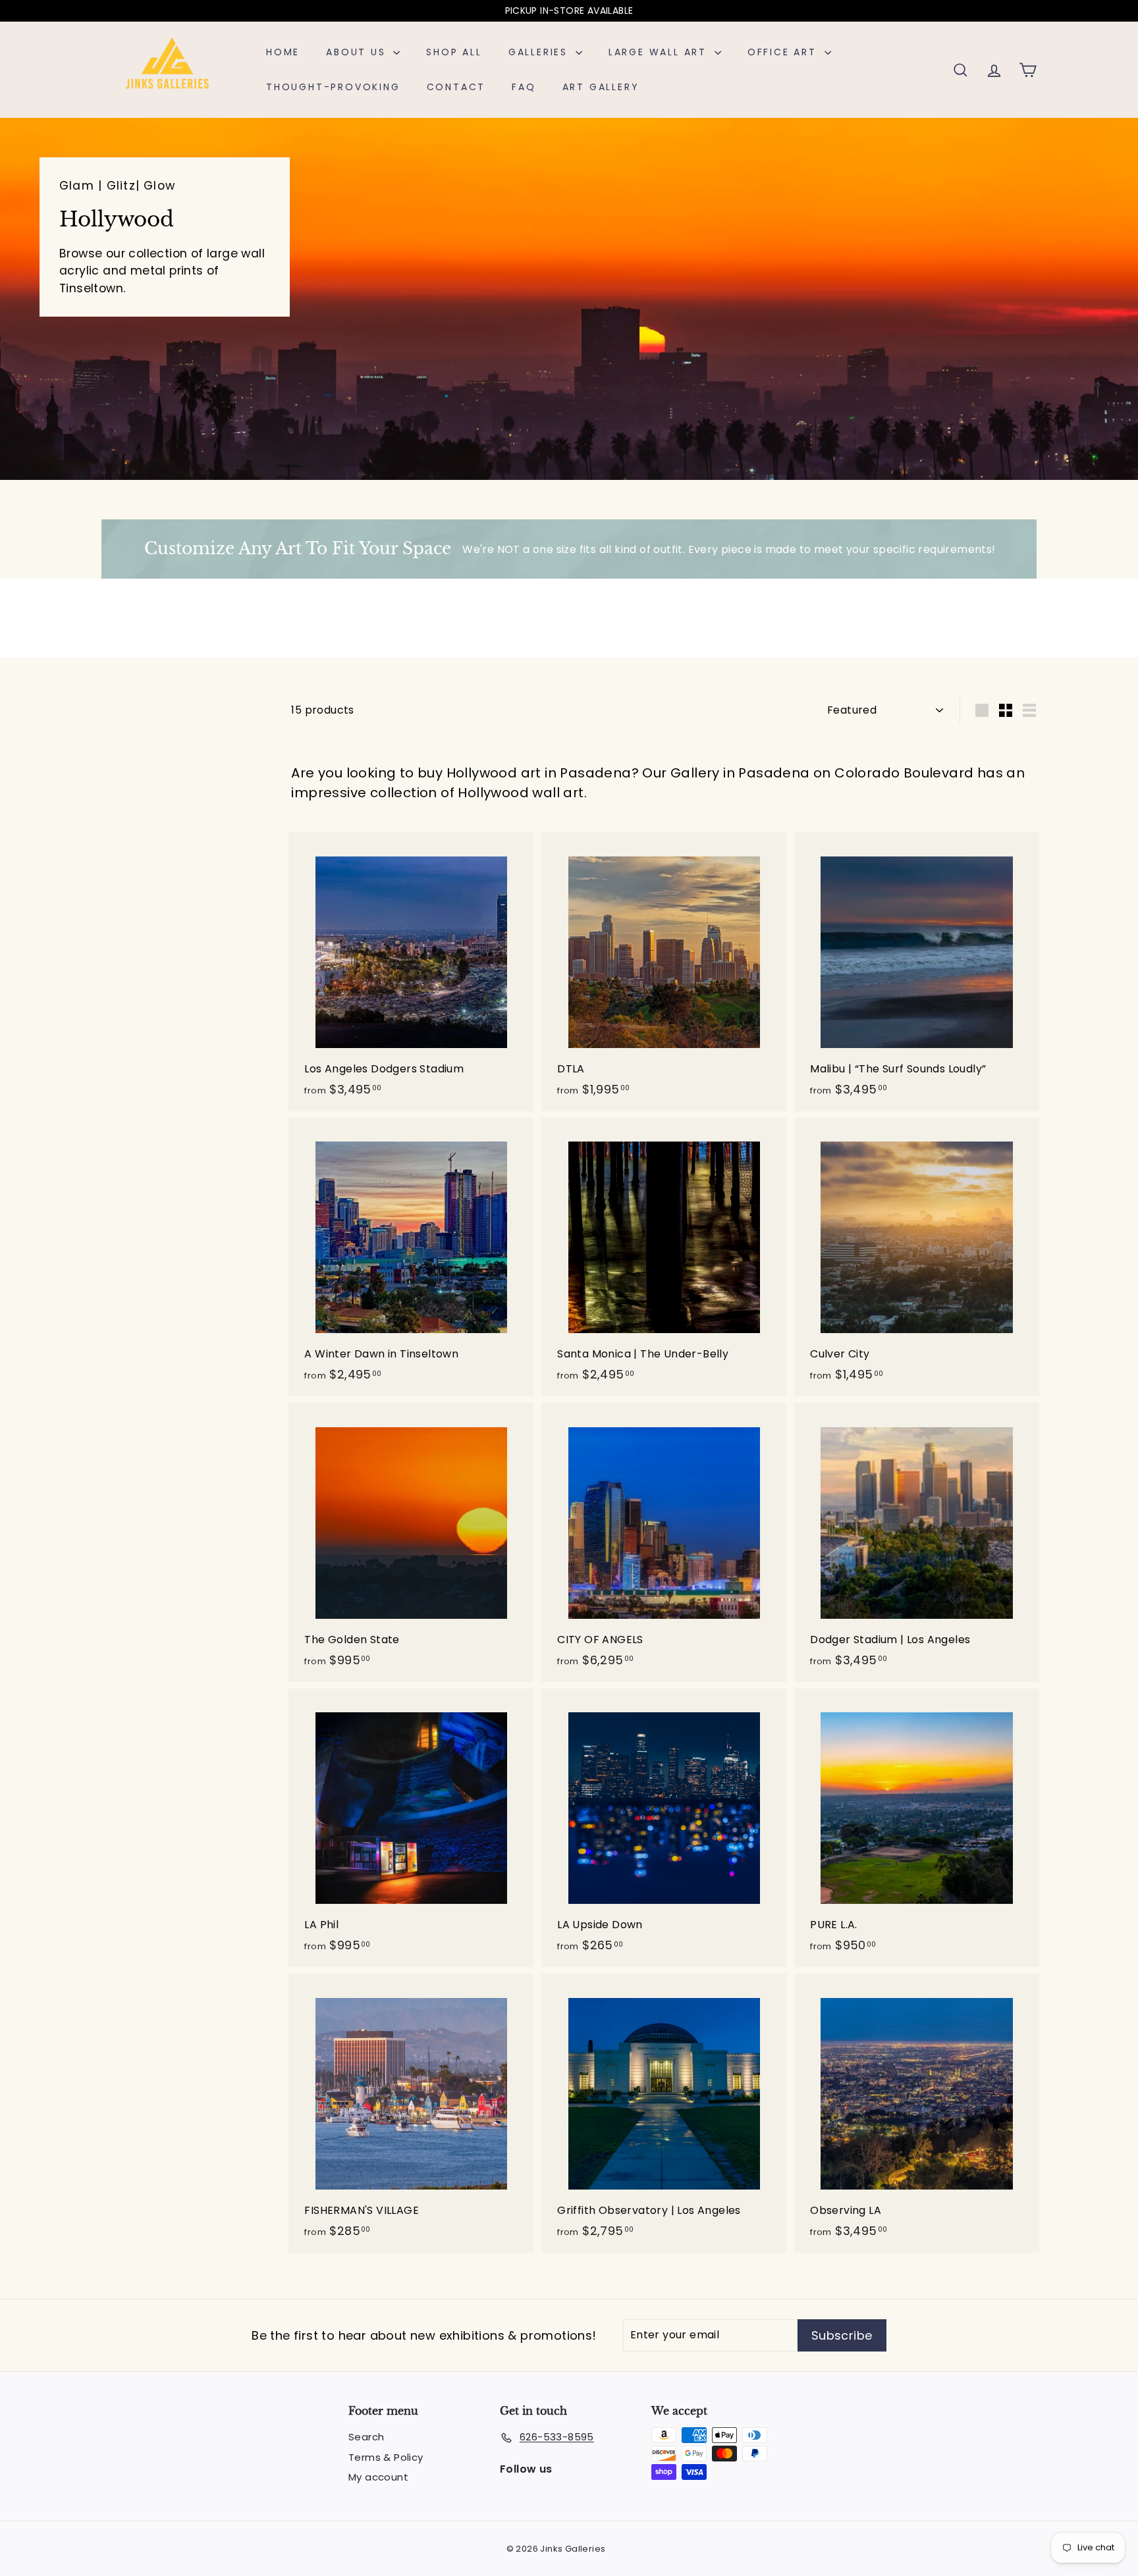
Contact (456, 87)
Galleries (540, 52)
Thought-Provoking (333, 87)
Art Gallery (601, 87)
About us (358, 52)
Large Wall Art (660, 52)
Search (366, 2437)
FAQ (524, 87)
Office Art (784, 52)
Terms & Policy (386, 2457)
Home (283, 52)
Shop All (454, 52)
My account (378, 2477)
